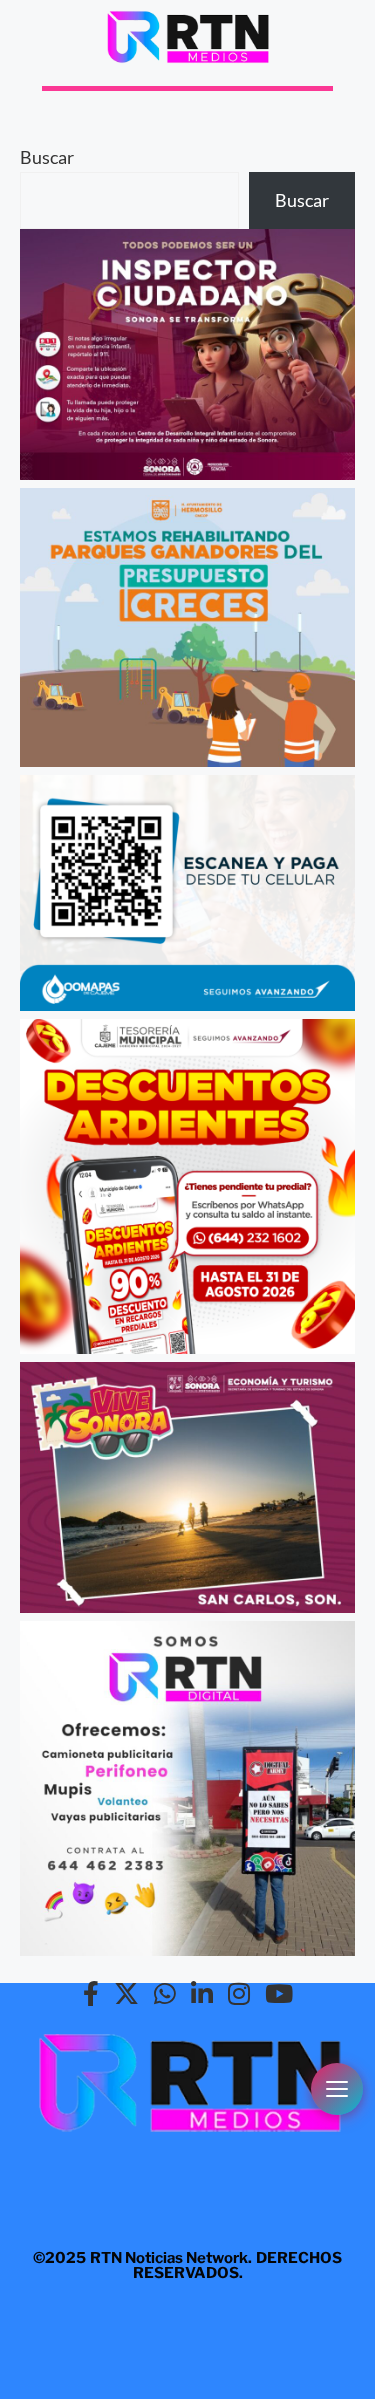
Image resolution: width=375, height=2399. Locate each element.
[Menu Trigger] (337, 2089)
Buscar (47, 157)
